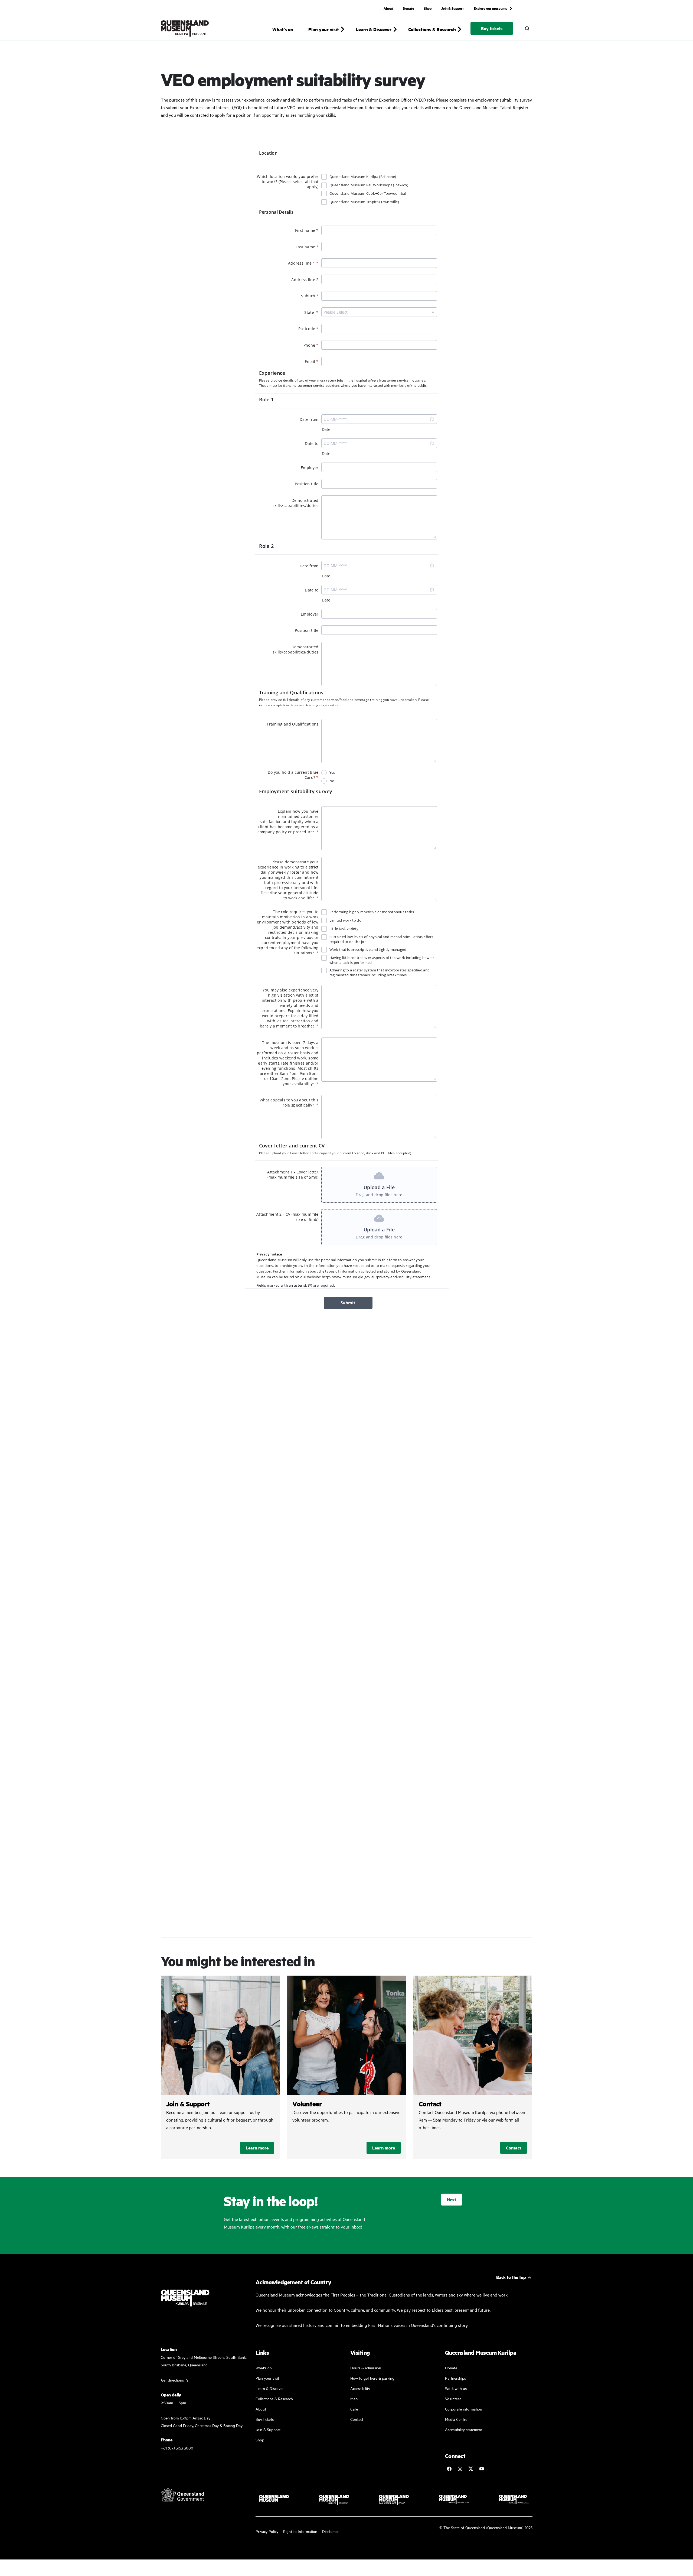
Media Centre (456, 2419)
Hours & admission (366, 2368)
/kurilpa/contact (473, 2067)
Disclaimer (330, 2531)
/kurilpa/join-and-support (220, 2067)
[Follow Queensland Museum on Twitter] (471, 2469)
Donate (408, 8)
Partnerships (455, 2378)
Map (354, 2398)
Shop (428, 8)
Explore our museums (490, 8)
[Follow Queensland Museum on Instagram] (460, 2469)
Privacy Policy (267, 2531)
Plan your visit (267, 2378)
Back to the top (511, 2277)
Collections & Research (274, 2398)
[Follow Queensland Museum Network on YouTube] (482, 2469)
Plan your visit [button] (324, 29)
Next (452, 2199)
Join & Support (452, 8)
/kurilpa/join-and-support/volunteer (346, 2067)
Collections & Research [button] (432, 29)
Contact (514, 2148)
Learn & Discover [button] (374, 29)
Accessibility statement (464, 2429)
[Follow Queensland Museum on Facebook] (449, 2469)
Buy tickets (492, 28)
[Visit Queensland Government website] (182, 2495)
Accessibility (360, 2388)
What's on (283, 29)
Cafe (354, 2409)
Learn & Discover (270, 2388)
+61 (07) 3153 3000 (177, 2448)
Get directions (172, 2380)
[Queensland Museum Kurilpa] (185, 28)
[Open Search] (527, 28)
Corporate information (464, 2409)
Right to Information (300, 2531)
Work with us (456, 2388)
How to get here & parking (372, 2378)
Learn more (257, 2148)
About (388, 8)
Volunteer (453, 2398)
